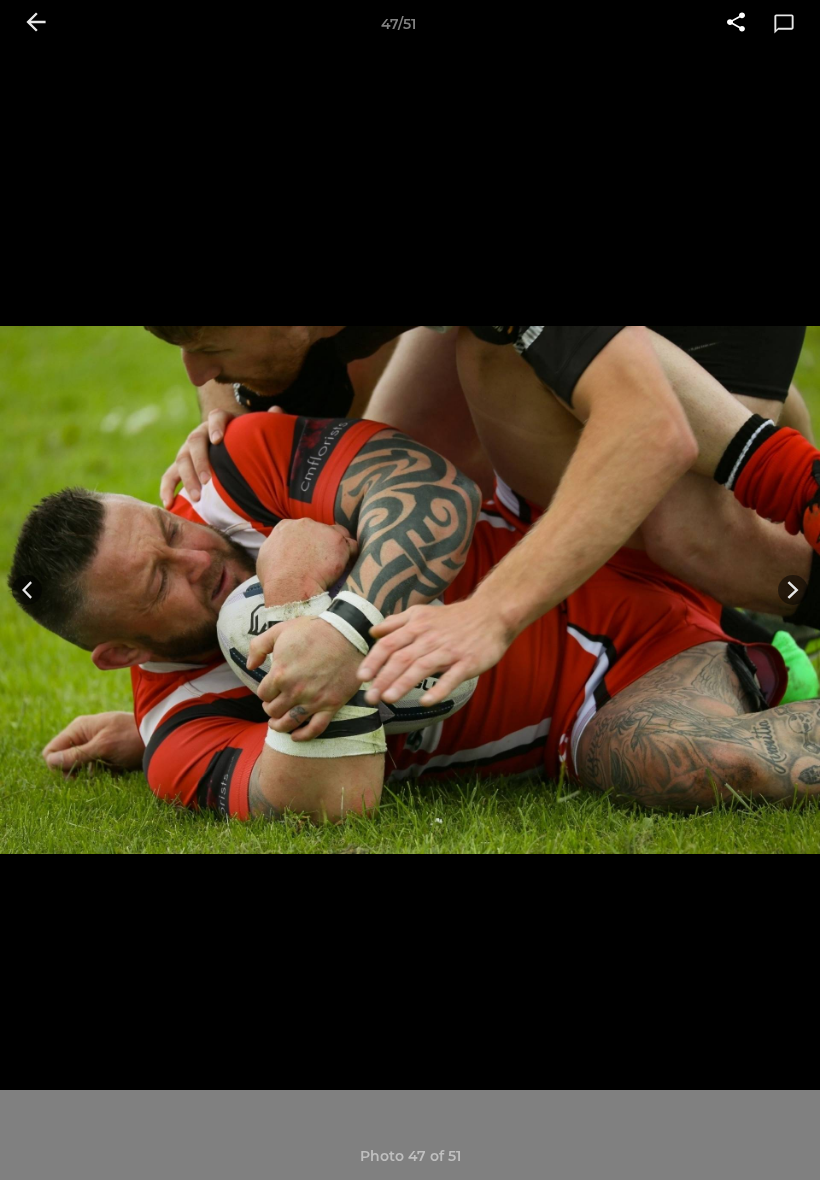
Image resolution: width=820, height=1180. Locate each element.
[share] (736, 24)
